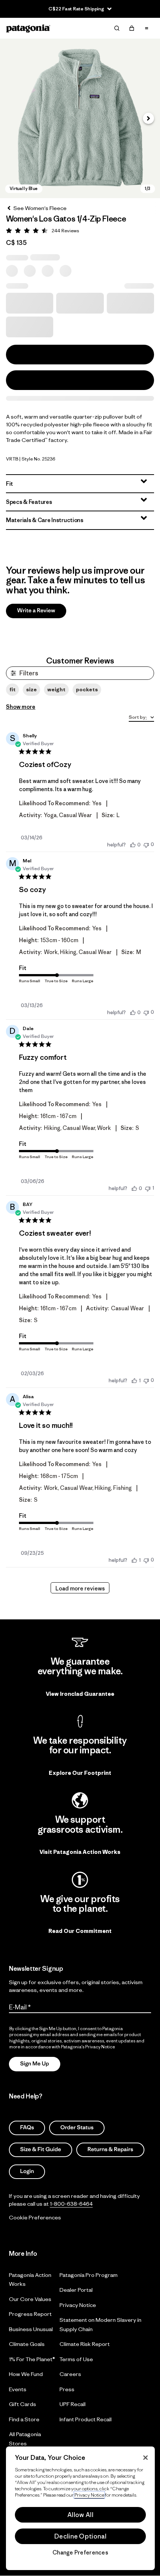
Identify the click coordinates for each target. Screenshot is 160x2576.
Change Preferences (80, 2553)
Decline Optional (80, 2536)
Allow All (80, 2515)
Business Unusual (31, 2329)
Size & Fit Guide (41, 2149)
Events (18, 2389)
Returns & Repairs (110, 2149)
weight (56, 689)
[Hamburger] (147, 28)
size (31, 689)
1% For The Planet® (32, 2359)
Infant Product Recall (86, 2419)
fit (12, 689)
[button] (80, 118)
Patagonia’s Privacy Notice (88, 2047)
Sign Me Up (35, 2064)
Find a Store (24, 2419)
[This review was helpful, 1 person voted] (134, 1380)
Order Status (77, 2128)
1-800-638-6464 (71, 2204)
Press (67, 2389)
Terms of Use (76, 2359)
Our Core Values (30, 2299)
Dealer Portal (76, 2290)
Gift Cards (23, 2404)
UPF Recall (73, 2404)
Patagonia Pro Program (89, 2275)
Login (27, 2171)
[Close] (145, 2458)
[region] (80, 2508)
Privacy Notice (78, 2305)
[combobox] (141, 718)
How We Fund (26, 2374)
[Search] (117, 28)
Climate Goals (27, 2344)
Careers (70, 2374)
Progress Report (30, 2314)
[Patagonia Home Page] (28, 28)
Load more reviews (80, 1588)
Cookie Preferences (35, 2217)
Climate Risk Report (85, 2344)
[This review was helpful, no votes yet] (133, 845)
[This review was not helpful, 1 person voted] (148, 1188)
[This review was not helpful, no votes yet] (146, 844)
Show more (21, 707)
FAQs (27, 2128)
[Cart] (132, 28)
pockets (87, 689)
